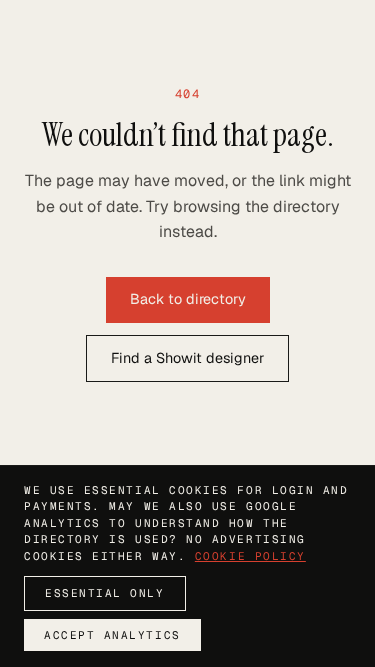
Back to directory (188, 299)
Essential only (105, 593)
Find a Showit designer (187, 358)
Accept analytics (112, 635)
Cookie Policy (250, 556)
